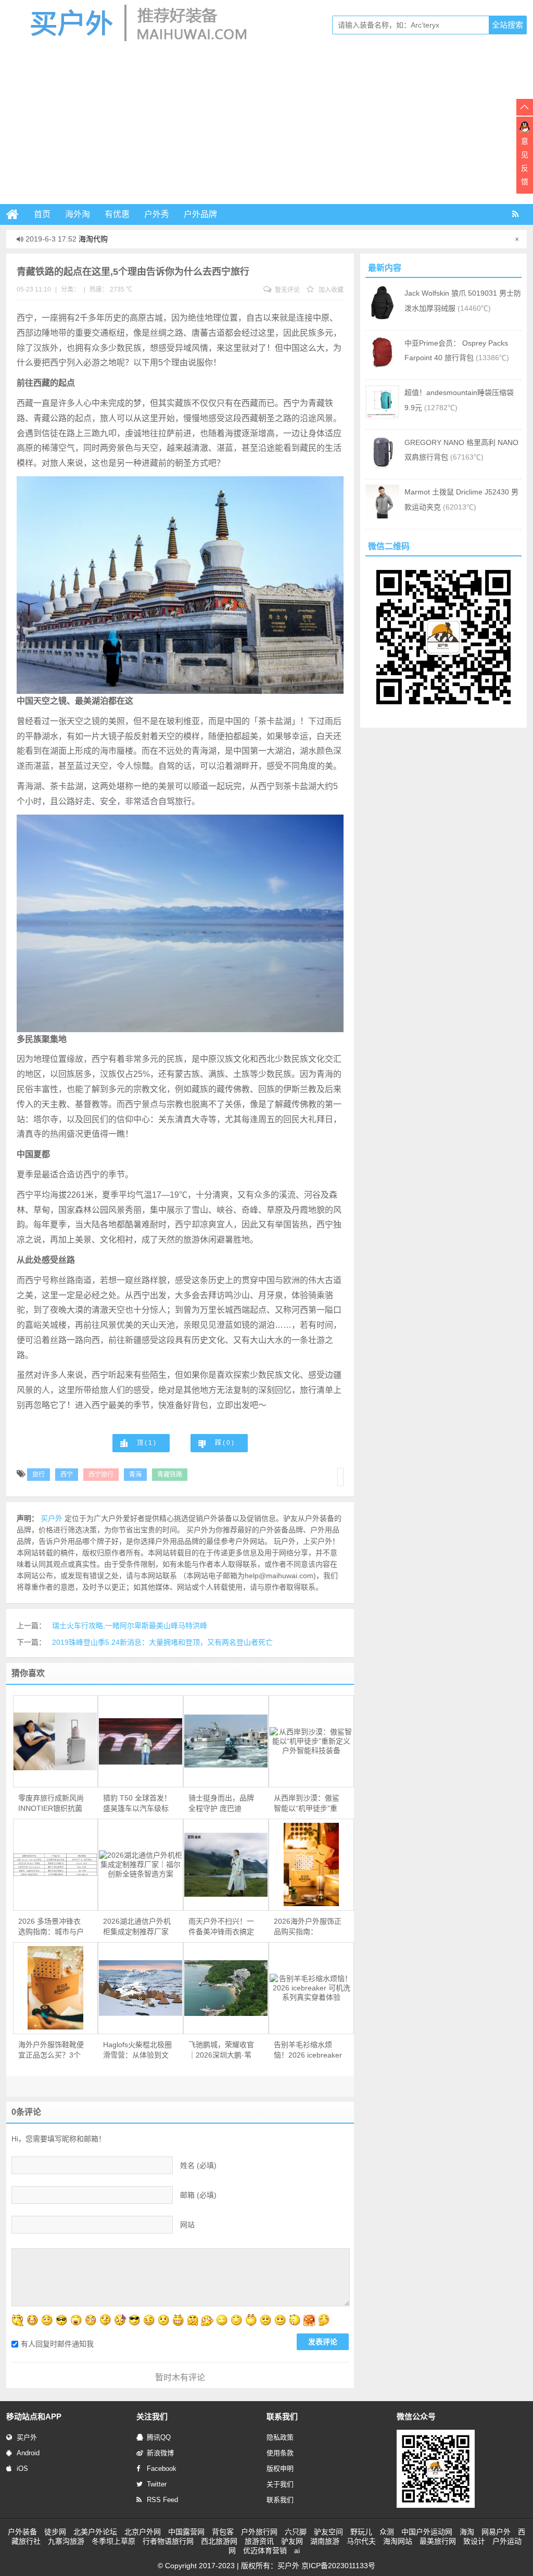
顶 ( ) (146, 1443)
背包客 (223, 2532)
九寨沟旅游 (66, 2541)
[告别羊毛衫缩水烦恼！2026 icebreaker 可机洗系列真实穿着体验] (311, 1988)
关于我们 (280, 2484)
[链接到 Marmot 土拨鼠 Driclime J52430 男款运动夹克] (382, 516)
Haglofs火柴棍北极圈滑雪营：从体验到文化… (137, 2050)
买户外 (27, 2437)
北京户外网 (143, 2532)
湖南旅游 (325, 2541)
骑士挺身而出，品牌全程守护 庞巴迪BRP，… (221, 1804)
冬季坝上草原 (113, 2541)
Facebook (162, 2469)
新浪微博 (160, 2453)
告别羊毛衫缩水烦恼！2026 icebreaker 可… (308, 2050)
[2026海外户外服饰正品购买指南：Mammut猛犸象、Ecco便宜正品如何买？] (311, 1864)
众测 (387, 2532)
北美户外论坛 (95, 2532)
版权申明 (280, 2469)
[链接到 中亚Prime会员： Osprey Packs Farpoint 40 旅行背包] (382, 367)
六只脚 (296, 2532)
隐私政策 (280, 2437)
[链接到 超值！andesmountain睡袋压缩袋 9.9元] (382, 416)
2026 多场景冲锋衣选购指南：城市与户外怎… (51, 1927)
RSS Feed (162, 2500)
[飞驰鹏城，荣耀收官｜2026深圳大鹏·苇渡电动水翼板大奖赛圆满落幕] (226, 1988)
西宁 (67, 1475)
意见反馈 (525, 161)
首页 (42, 214)
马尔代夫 (361, 2541)
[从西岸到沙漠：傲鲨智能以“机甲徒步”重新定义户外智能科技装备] (311, 1741)
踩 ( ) (224, 1443)
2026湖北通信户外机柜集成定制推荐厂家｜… (137, 1927)
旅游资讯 (259, 2541)
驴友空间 (328, 2532)
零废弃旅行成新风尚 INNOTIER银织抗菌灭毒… (51, 1804)
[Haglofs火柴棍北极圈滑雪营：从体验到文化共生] (141, 1988)
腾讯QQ (159, 2437)
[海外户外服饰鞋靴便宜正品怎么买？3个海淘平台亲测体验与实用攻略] (56, 1988)
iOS (22, 2469)
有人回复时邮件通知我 (57, 2344)
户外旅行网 (259, 2532)
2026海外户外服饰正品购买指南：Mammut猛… (308, 1927)
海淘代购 (93, 239)
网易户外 (496, 2532)
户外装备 (22, 2532)
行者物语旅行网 (168, 2541)
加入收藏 (330, 290)
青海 (135, 1475)
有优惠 (117, 214)
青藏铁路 (170, 1475)
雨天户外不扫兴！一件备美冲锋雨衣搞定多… (221, 1927)
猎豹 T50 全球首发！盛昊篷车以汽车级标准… (137, 1804)
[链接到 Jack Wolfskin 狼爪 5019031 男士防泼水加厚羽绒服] (382, 317)
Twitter (157, 2484)
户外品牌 (200, 214)
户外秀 (157, 214)
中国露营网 (186, 2532)
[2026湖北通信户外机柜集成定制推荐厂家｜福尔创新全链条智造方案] (141, 1864)
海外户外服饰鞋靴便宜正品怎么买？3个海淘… (51, 2050)
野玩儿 (361, 2532)
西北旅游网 (219, 2541)
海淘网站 (398, 2541)
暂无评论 (287, 290)
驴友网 (292, 2541)
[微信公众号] (436, 2506)
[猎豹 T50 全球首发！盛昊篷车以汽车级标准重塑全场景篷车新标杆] (141, 1742)
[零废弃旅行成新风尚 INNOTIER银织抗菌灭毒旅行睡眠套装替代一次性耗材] (56, 1741)
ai (297, 2550)
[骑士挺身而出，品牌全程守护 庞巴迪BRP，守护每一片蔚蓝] (226, 1741)
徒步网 (55, 2532)
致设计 (474, 2541)
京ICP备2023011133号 (338, 2566)
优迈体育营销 (265, 2550)
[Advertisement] (266, 126)
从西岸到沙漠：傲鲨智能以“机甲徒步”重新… (307, 1804)
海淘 (467, 2532)
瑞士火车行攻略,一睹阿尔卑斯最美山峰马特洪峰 (130, 1626)
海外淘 (78, 214)
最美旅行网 (438, 2541)
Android (28, 2453)
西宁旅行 (101, 1475)
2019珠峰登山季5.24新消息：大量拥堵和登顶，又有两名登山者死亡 (162, 1642)
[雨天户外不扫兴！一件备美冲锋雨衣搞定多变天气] (226, 1865)
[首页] (17, 214)
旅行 (39, 1475)
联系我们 (280, 2500)
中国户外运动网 (427, 2532)
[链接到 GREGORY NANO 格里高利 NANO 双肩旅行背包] (382, 466)
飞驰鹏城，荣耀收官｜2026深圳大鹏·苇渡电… (221, 2050)
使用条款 (280, 2453)
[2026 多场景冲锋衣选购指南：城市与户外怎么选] (56, 1865)
